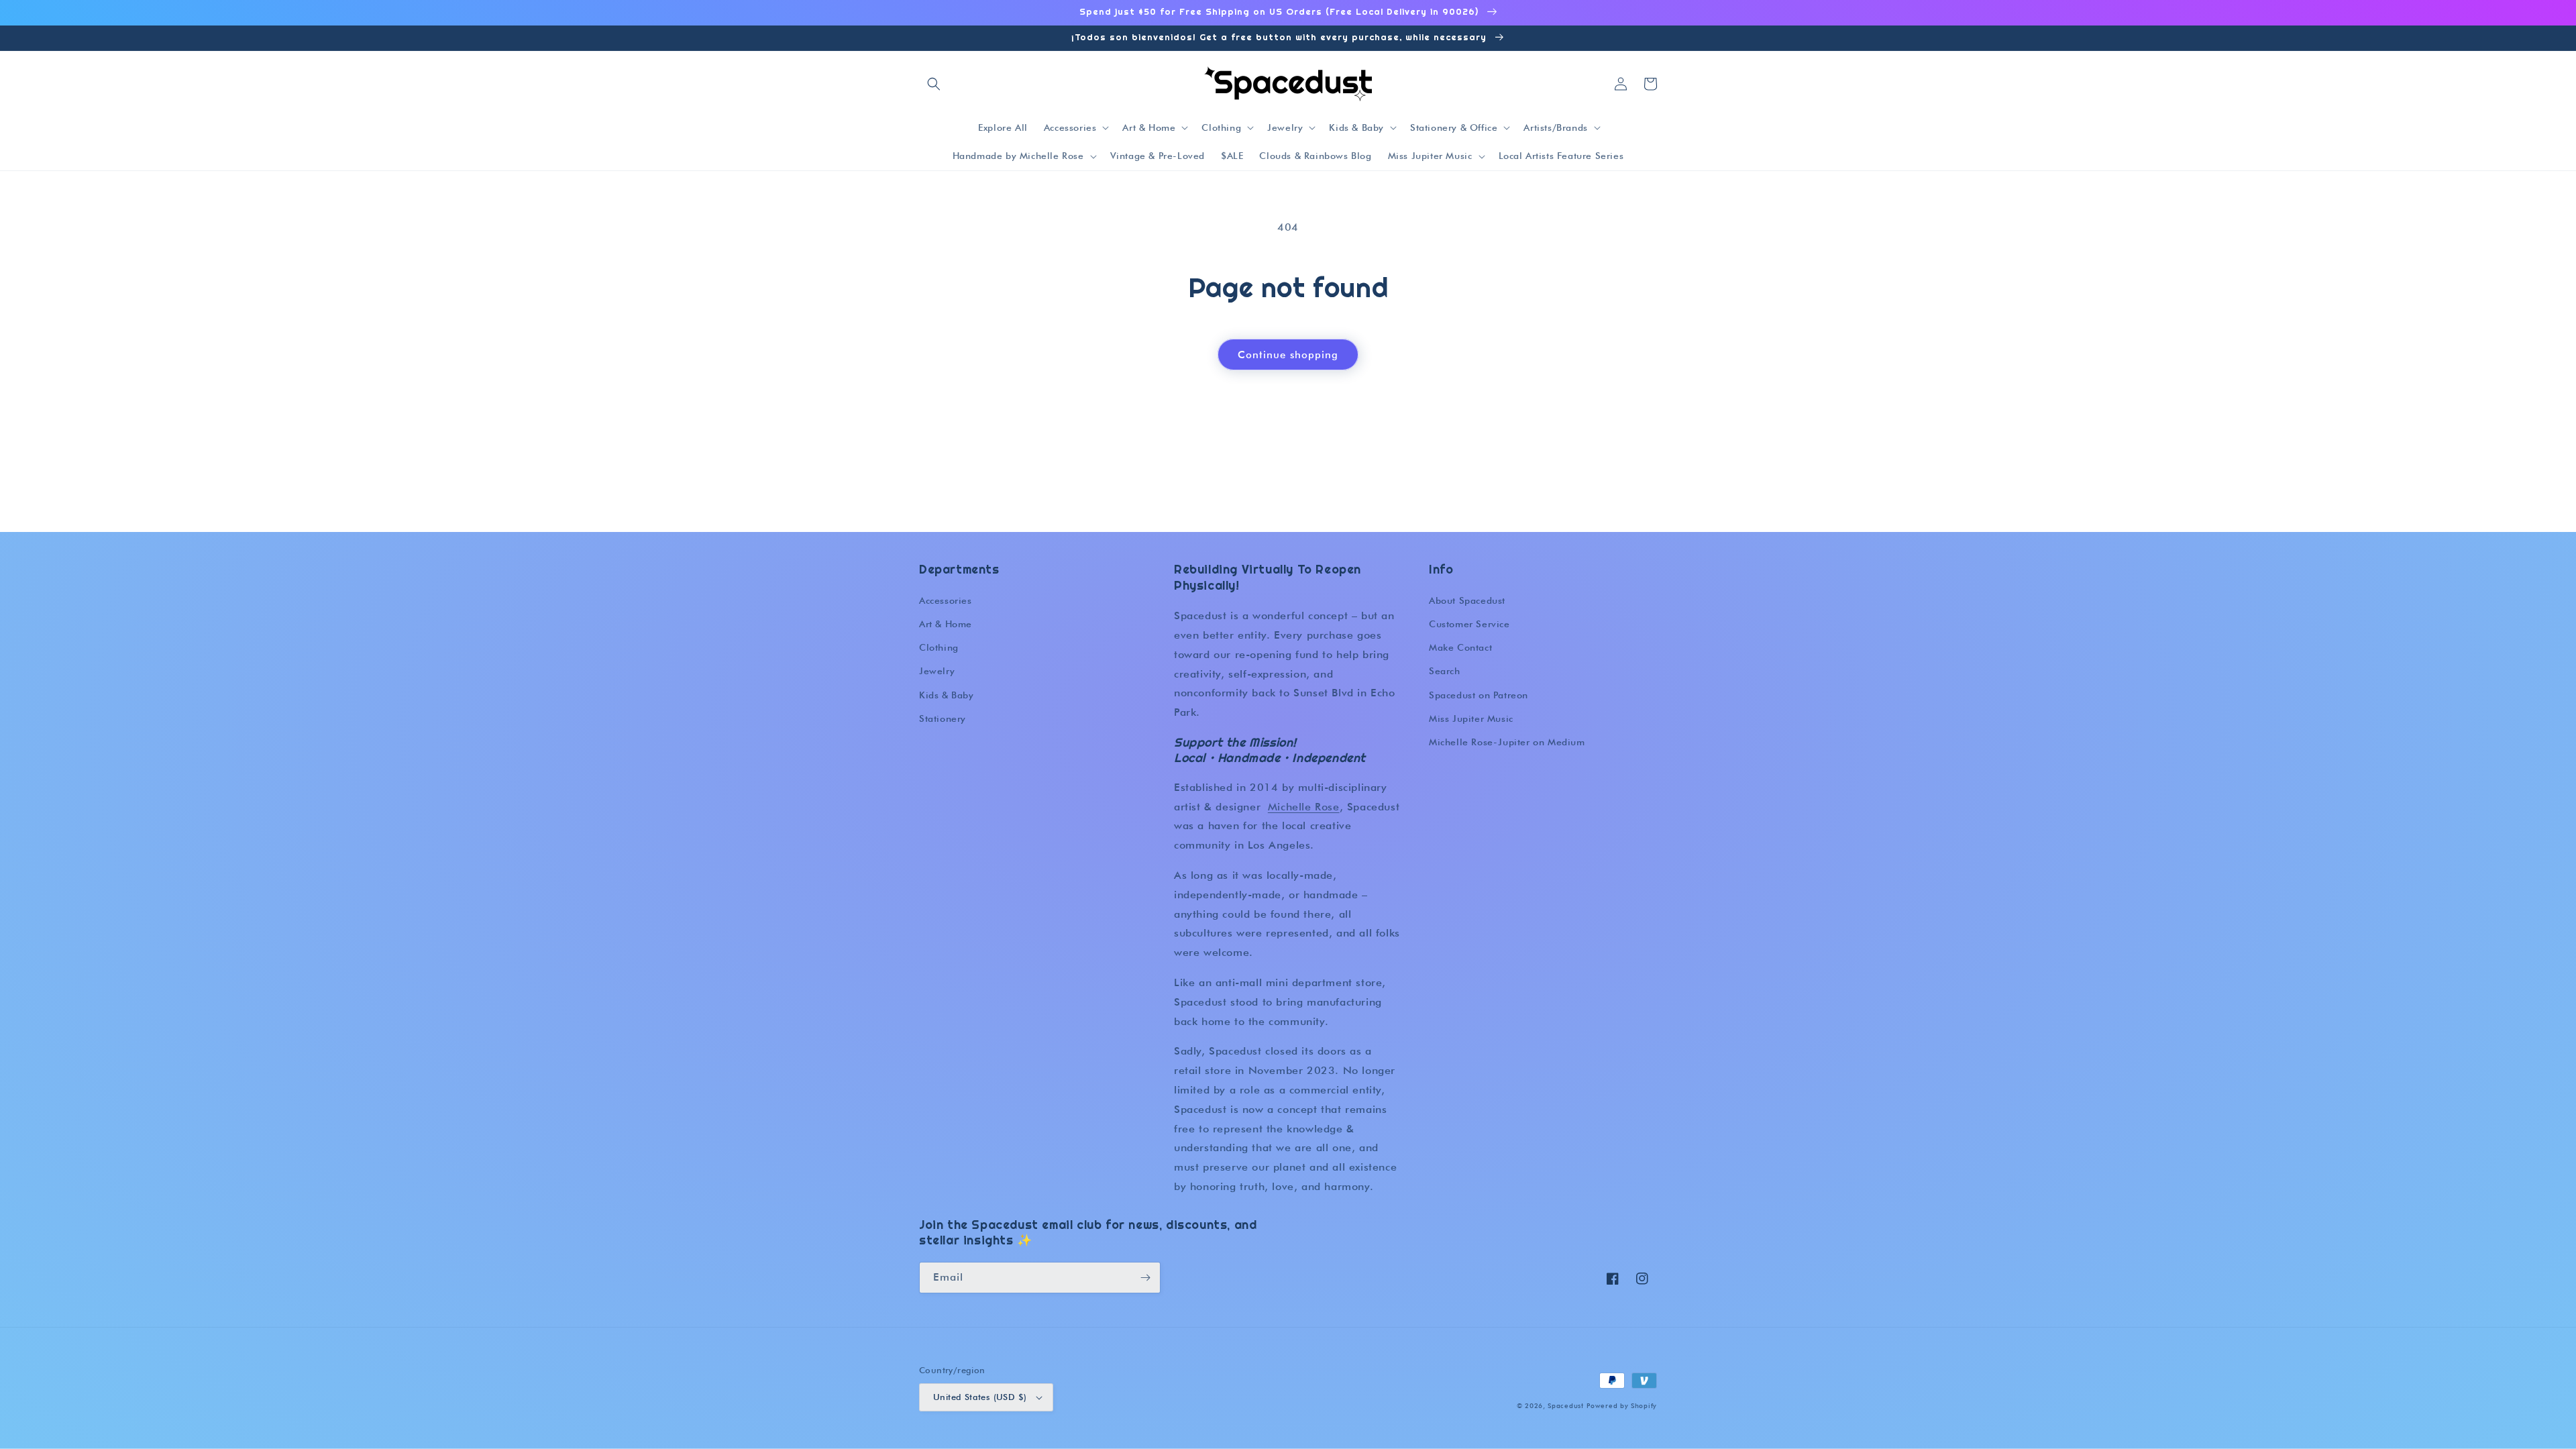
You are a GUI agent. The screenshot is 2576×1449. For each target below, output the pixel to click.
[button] (934, 84)
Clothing (939, 647)
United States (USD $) (980, 1397)
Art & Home (946, 624)
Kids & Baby (947, 695)
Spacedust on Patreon (1479, 695)
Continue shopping (1288, 355)
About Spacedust (1467, 600)
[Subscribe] (1145, 1278)
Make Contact (1460, 647)
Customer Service (1469, 624)
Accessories (946, 600)
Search (1445, 671)
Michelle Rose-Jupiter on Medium (1507, 742)
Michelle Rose (1304, 807)
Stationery (943, 718)
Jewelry (937, 671)
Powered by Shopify (1622, 1405)
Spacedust (1565, 1405)
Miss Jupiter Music (1471, 718)
